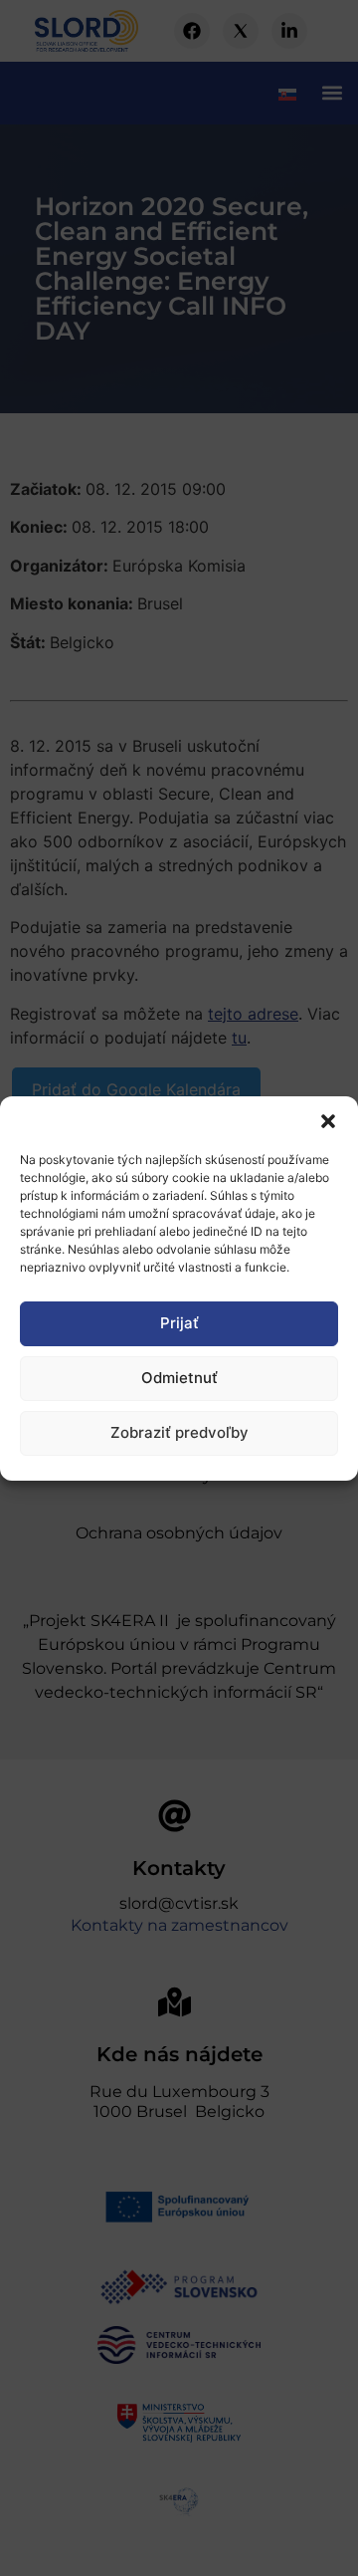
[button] (328, 1121)
